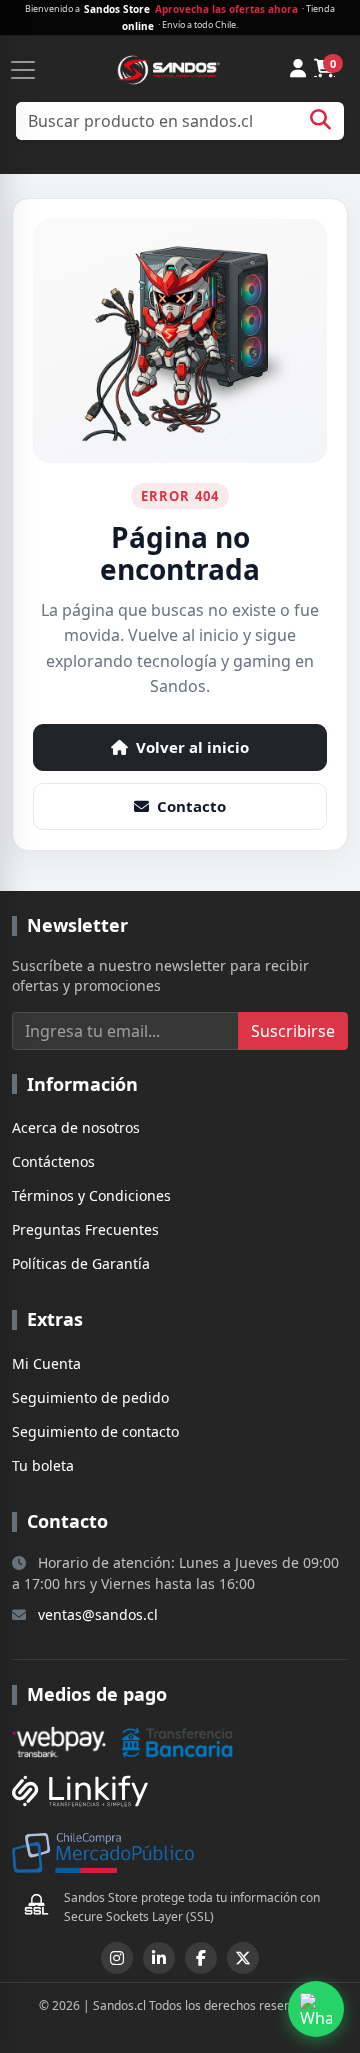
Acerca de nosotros (76, 1127)
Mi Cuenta (46, 1363)
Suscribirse (293, 1031)
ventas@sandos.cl (98, 1614)
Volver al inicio (192, 747)
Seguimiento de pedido (90, 1397)
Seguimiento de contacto (95, 1431)
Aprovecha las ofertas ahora (226, 9)
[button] (316, 2009)
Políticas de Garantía (81, 1263)
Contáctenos (53, 1161)
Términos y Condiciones (91, 1195)
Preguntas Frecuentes (85, 1229)
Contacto (191, 806)
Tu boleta (43, 1465)
